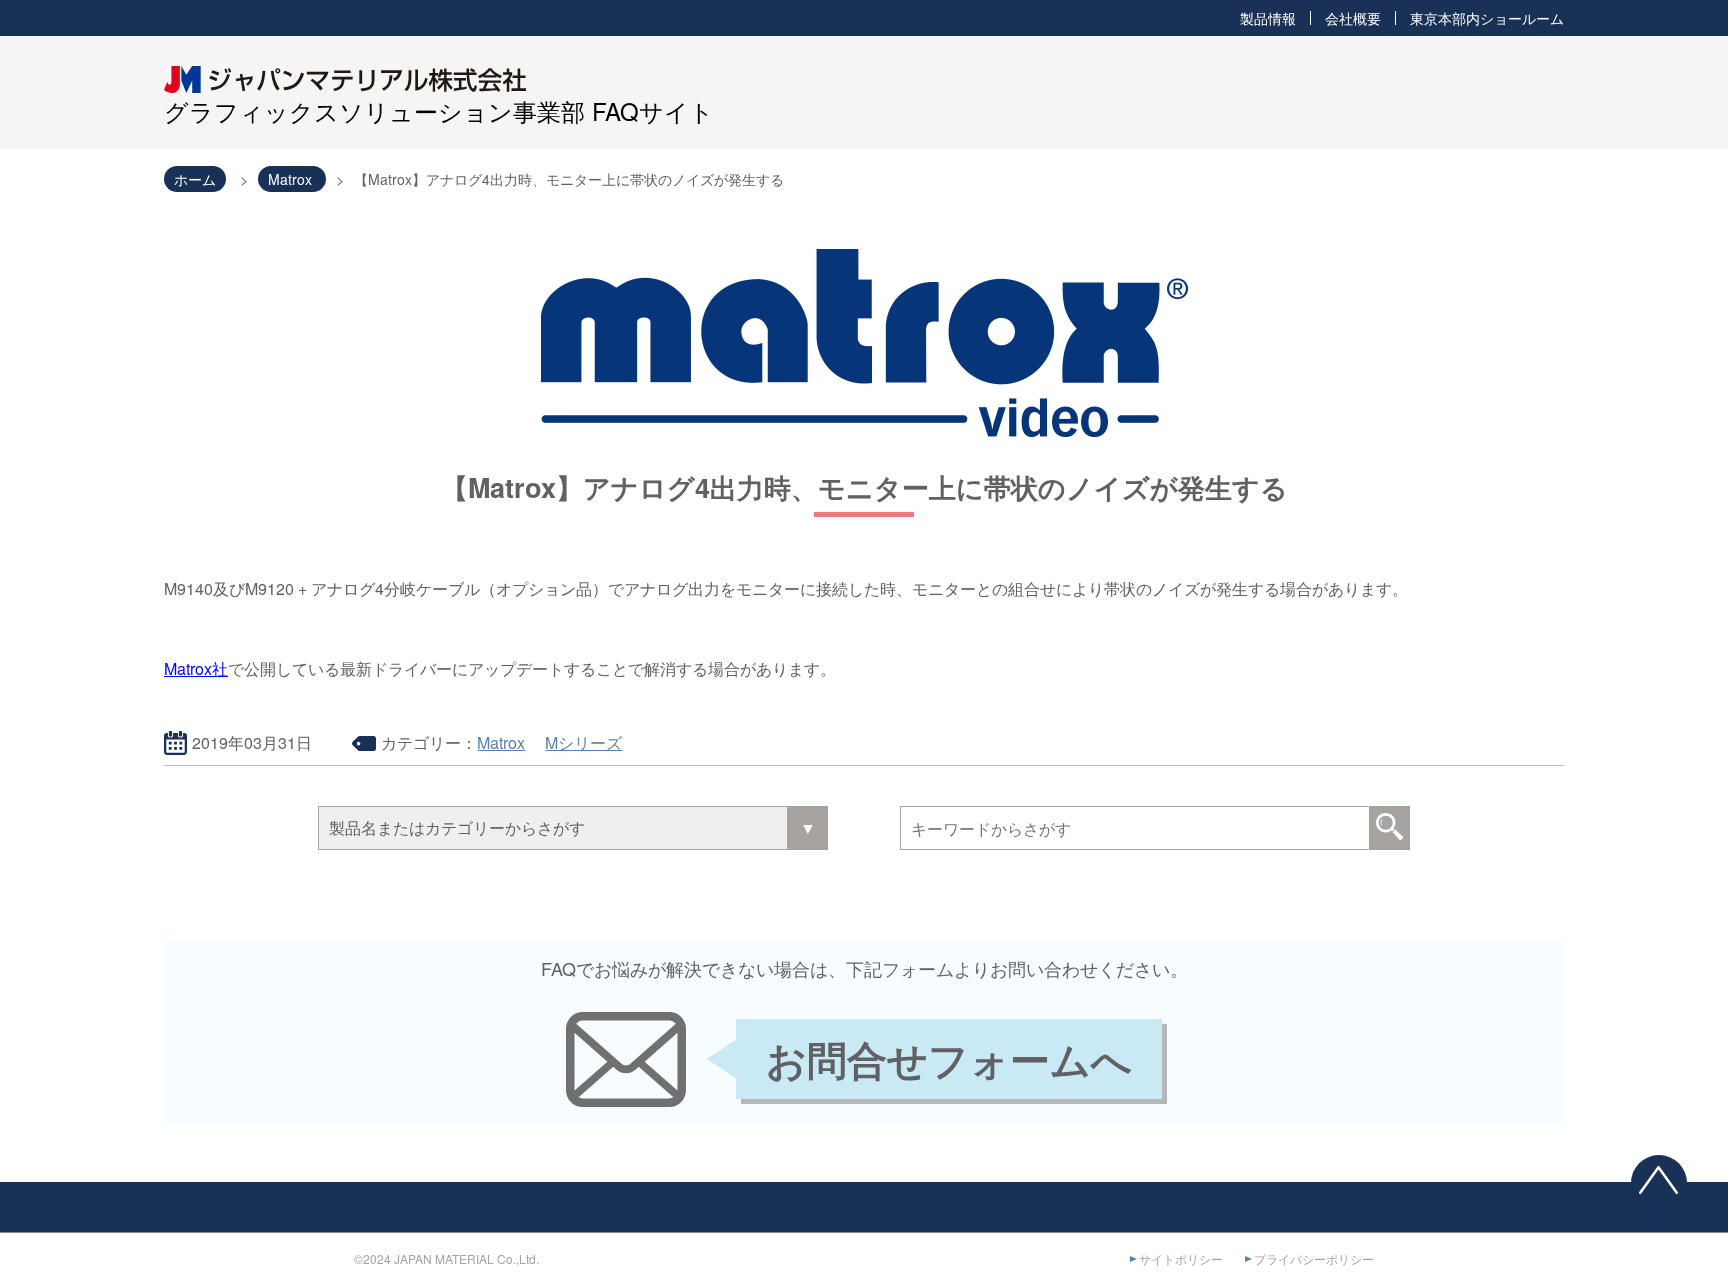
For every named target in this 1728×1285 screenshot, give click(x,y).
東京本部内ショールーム (1487, 18)
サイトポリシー (1181, 1258)
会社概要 (1353, 18)
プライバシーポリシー (1314, 1258)
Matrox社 (196, 668)
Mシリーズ (583, 742)
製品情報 (1268, 18)
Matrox (501, 742)
